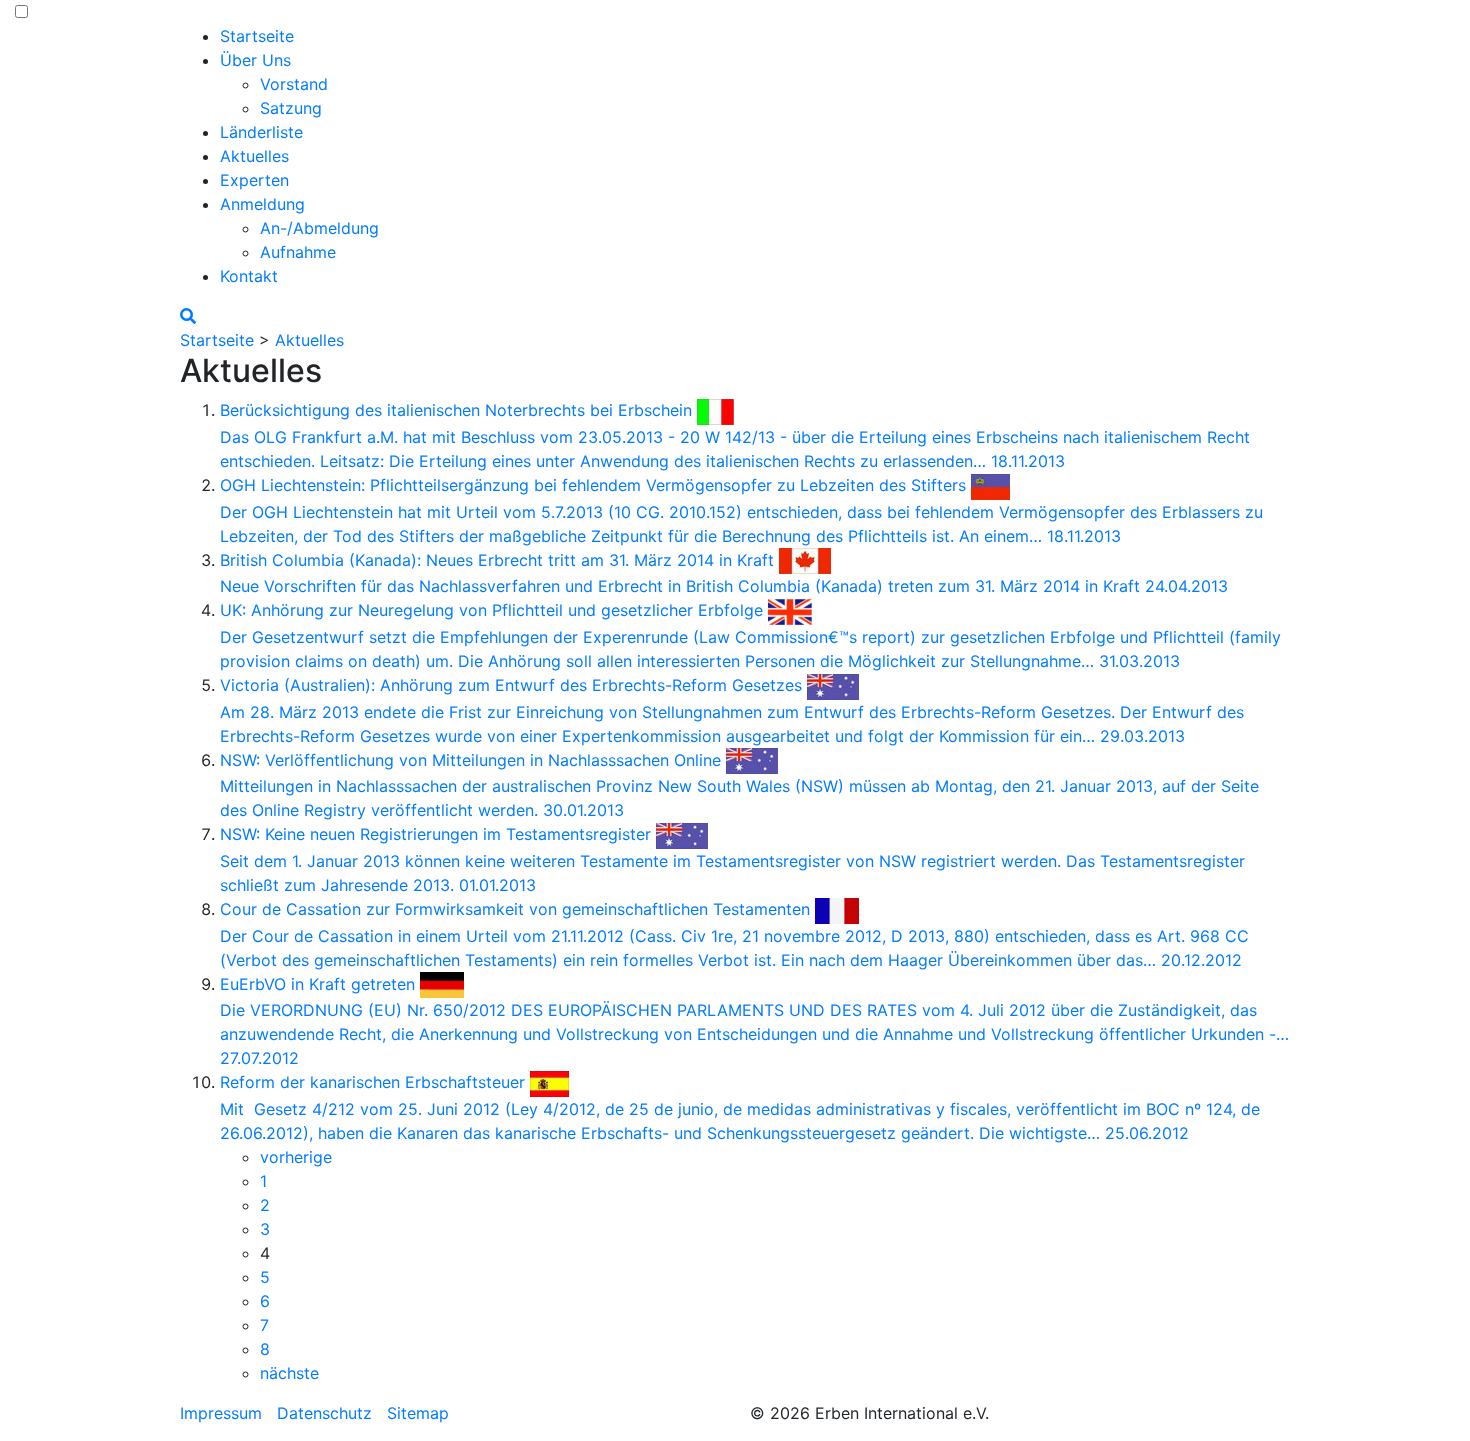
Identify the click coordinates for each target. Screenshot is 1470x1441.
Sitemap (418, 1413)
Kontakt (249, 276)
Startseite (257, 36)
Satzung (291, 108)
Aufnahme (298, 252)
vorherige (296, 1157)
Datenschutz (324, 1413)
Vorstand (294, 84)
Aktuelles (254, 156)
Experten (254, 180)
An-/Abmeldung (319, 228)
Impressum (221, 1413)
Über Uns (255, 60)
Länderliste (261, 132)
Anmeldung (262, 204)
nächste (289, 1373)
